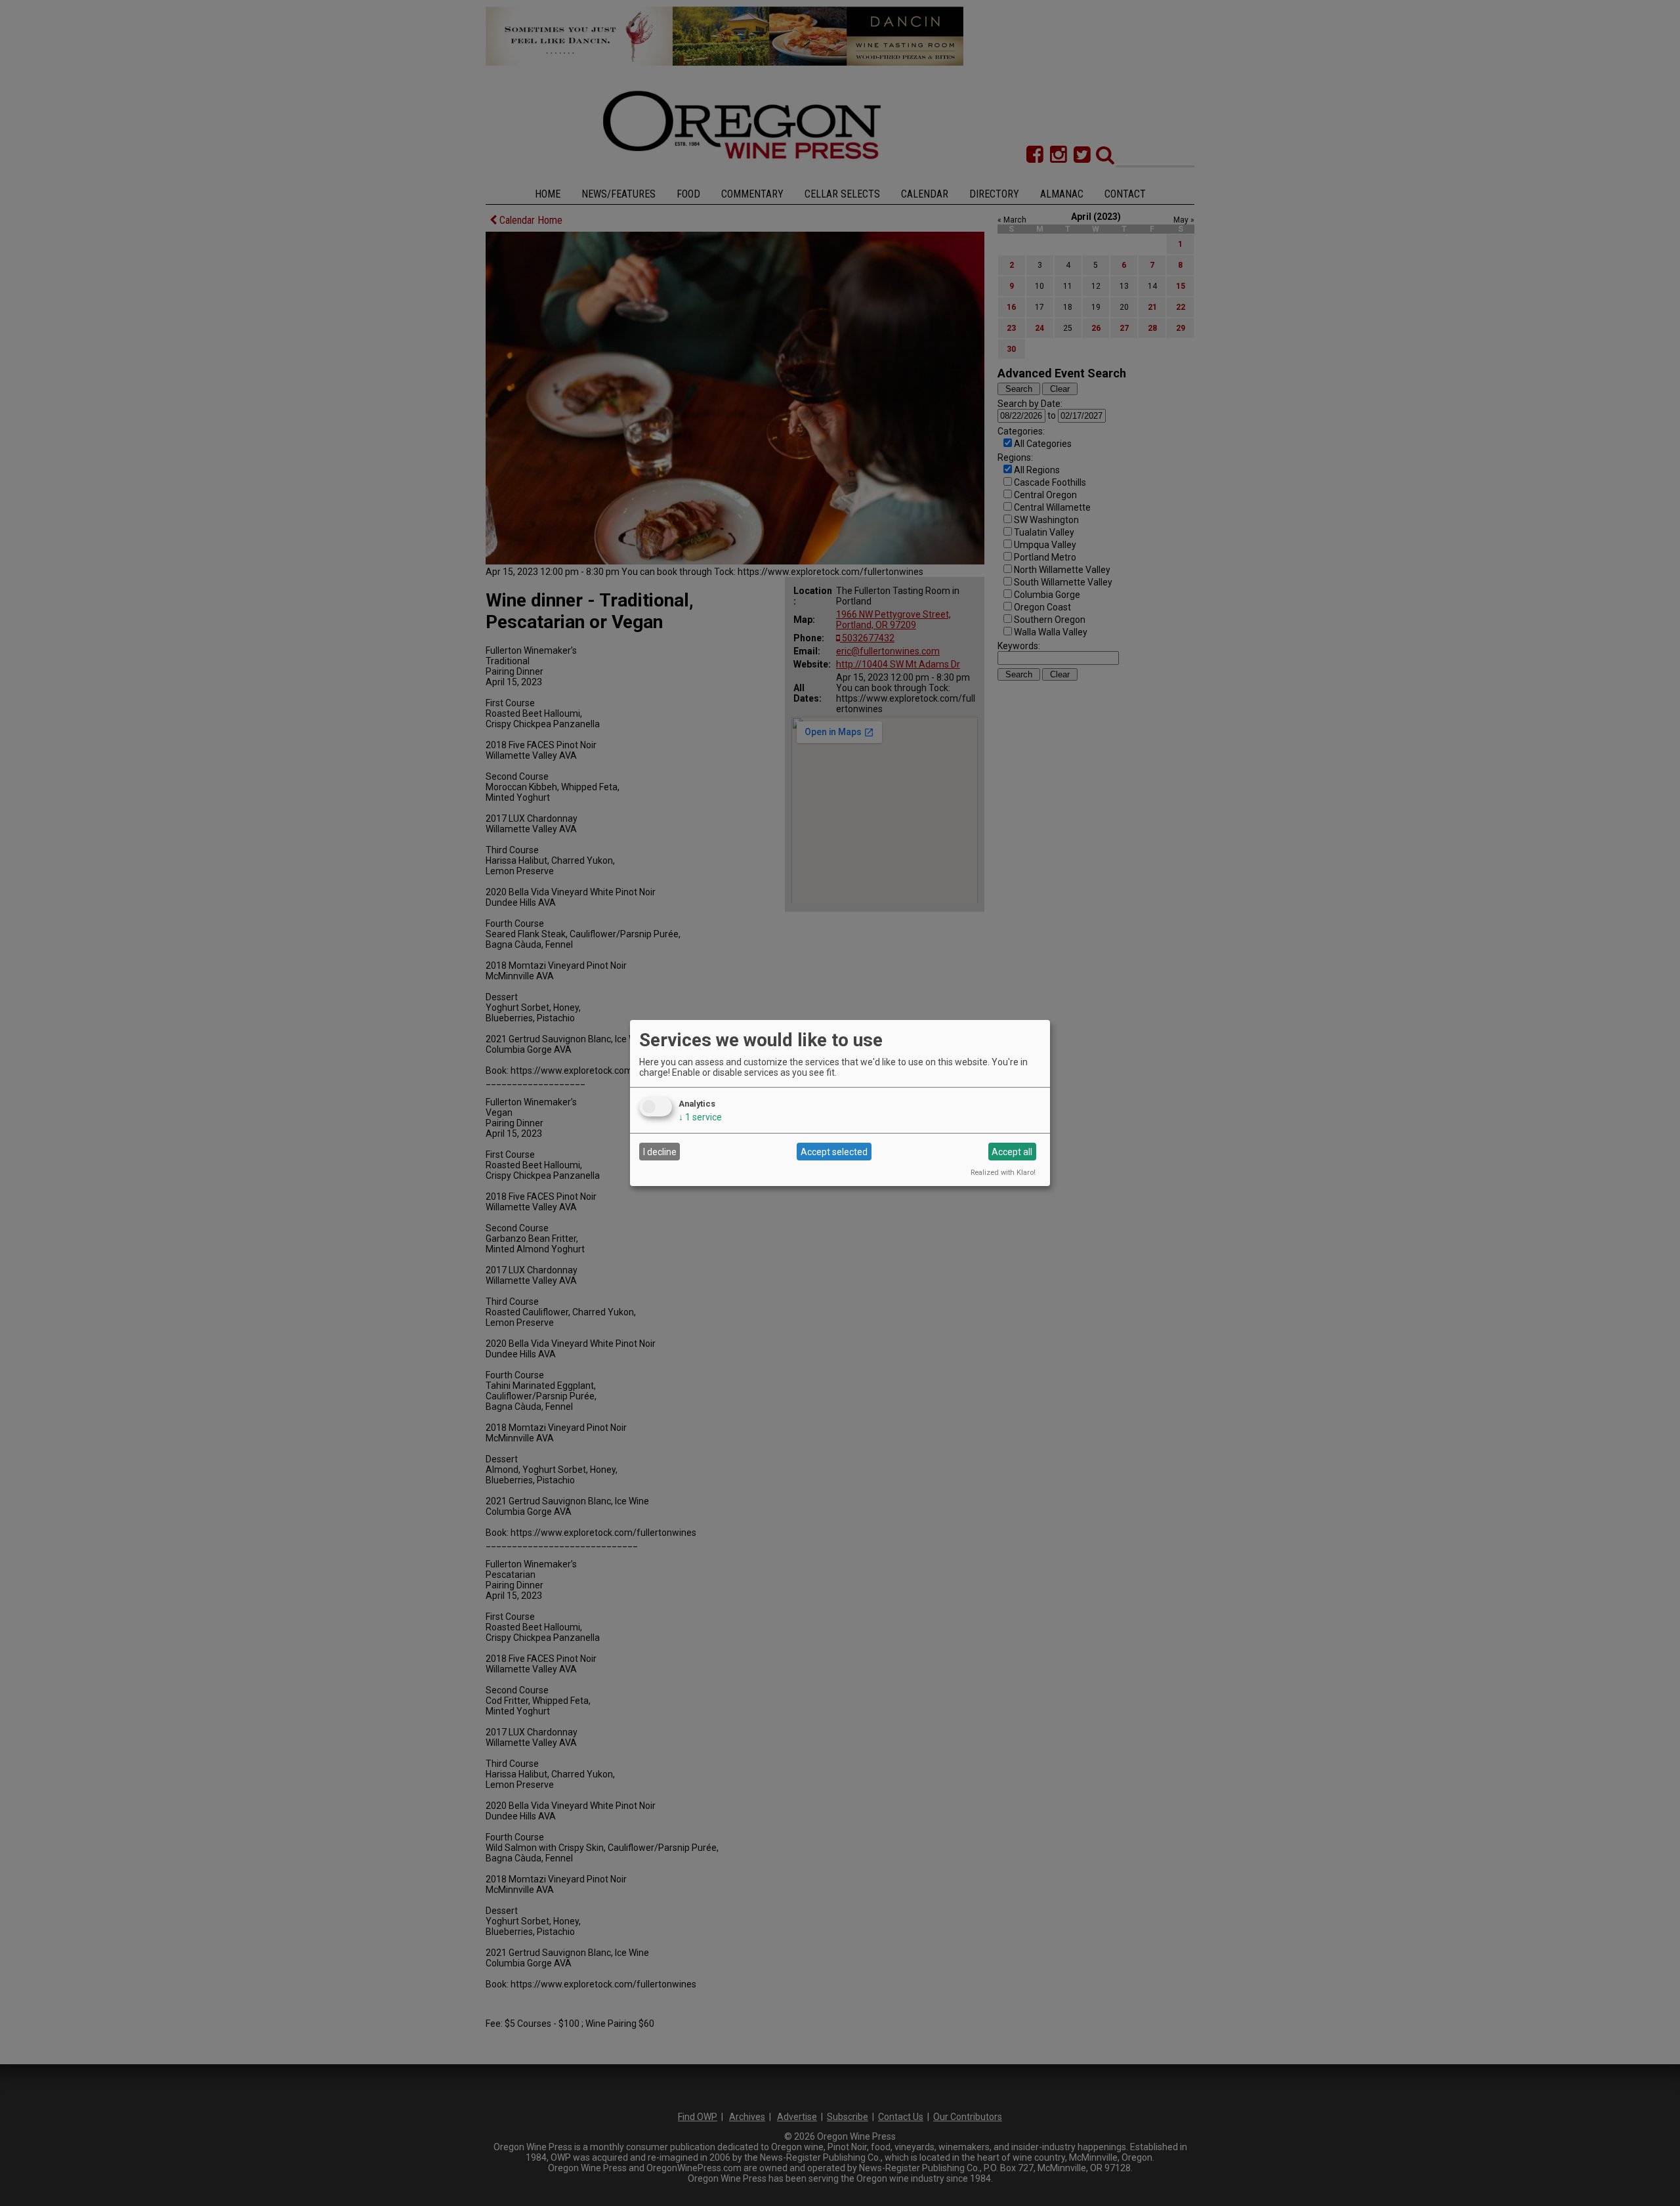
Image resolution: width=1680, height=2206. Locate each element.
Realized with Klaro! (1003, 1173)
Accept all (1012, 1152)
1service (700, 1117)
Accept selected (834, 1152)
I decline (660, 1152)
